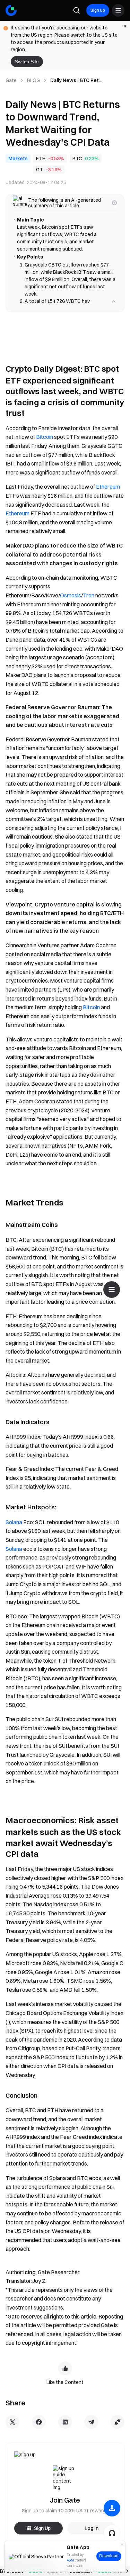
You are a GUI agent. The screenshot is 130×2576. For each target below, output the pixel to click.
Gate (11, 80)
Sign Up (98, 10)
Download (109, 2556)
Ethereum (108, 494)
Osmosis (71, 603)
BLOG (33, 80)
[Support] (112, 2533)
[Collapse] (114, 309)
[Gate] (11, 10)
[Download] (112, 2508)
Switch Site (27, 62)
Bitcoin (45, 444)
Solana (14, 1529)
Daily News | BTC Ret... (76, 80)
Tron (89, 603)
